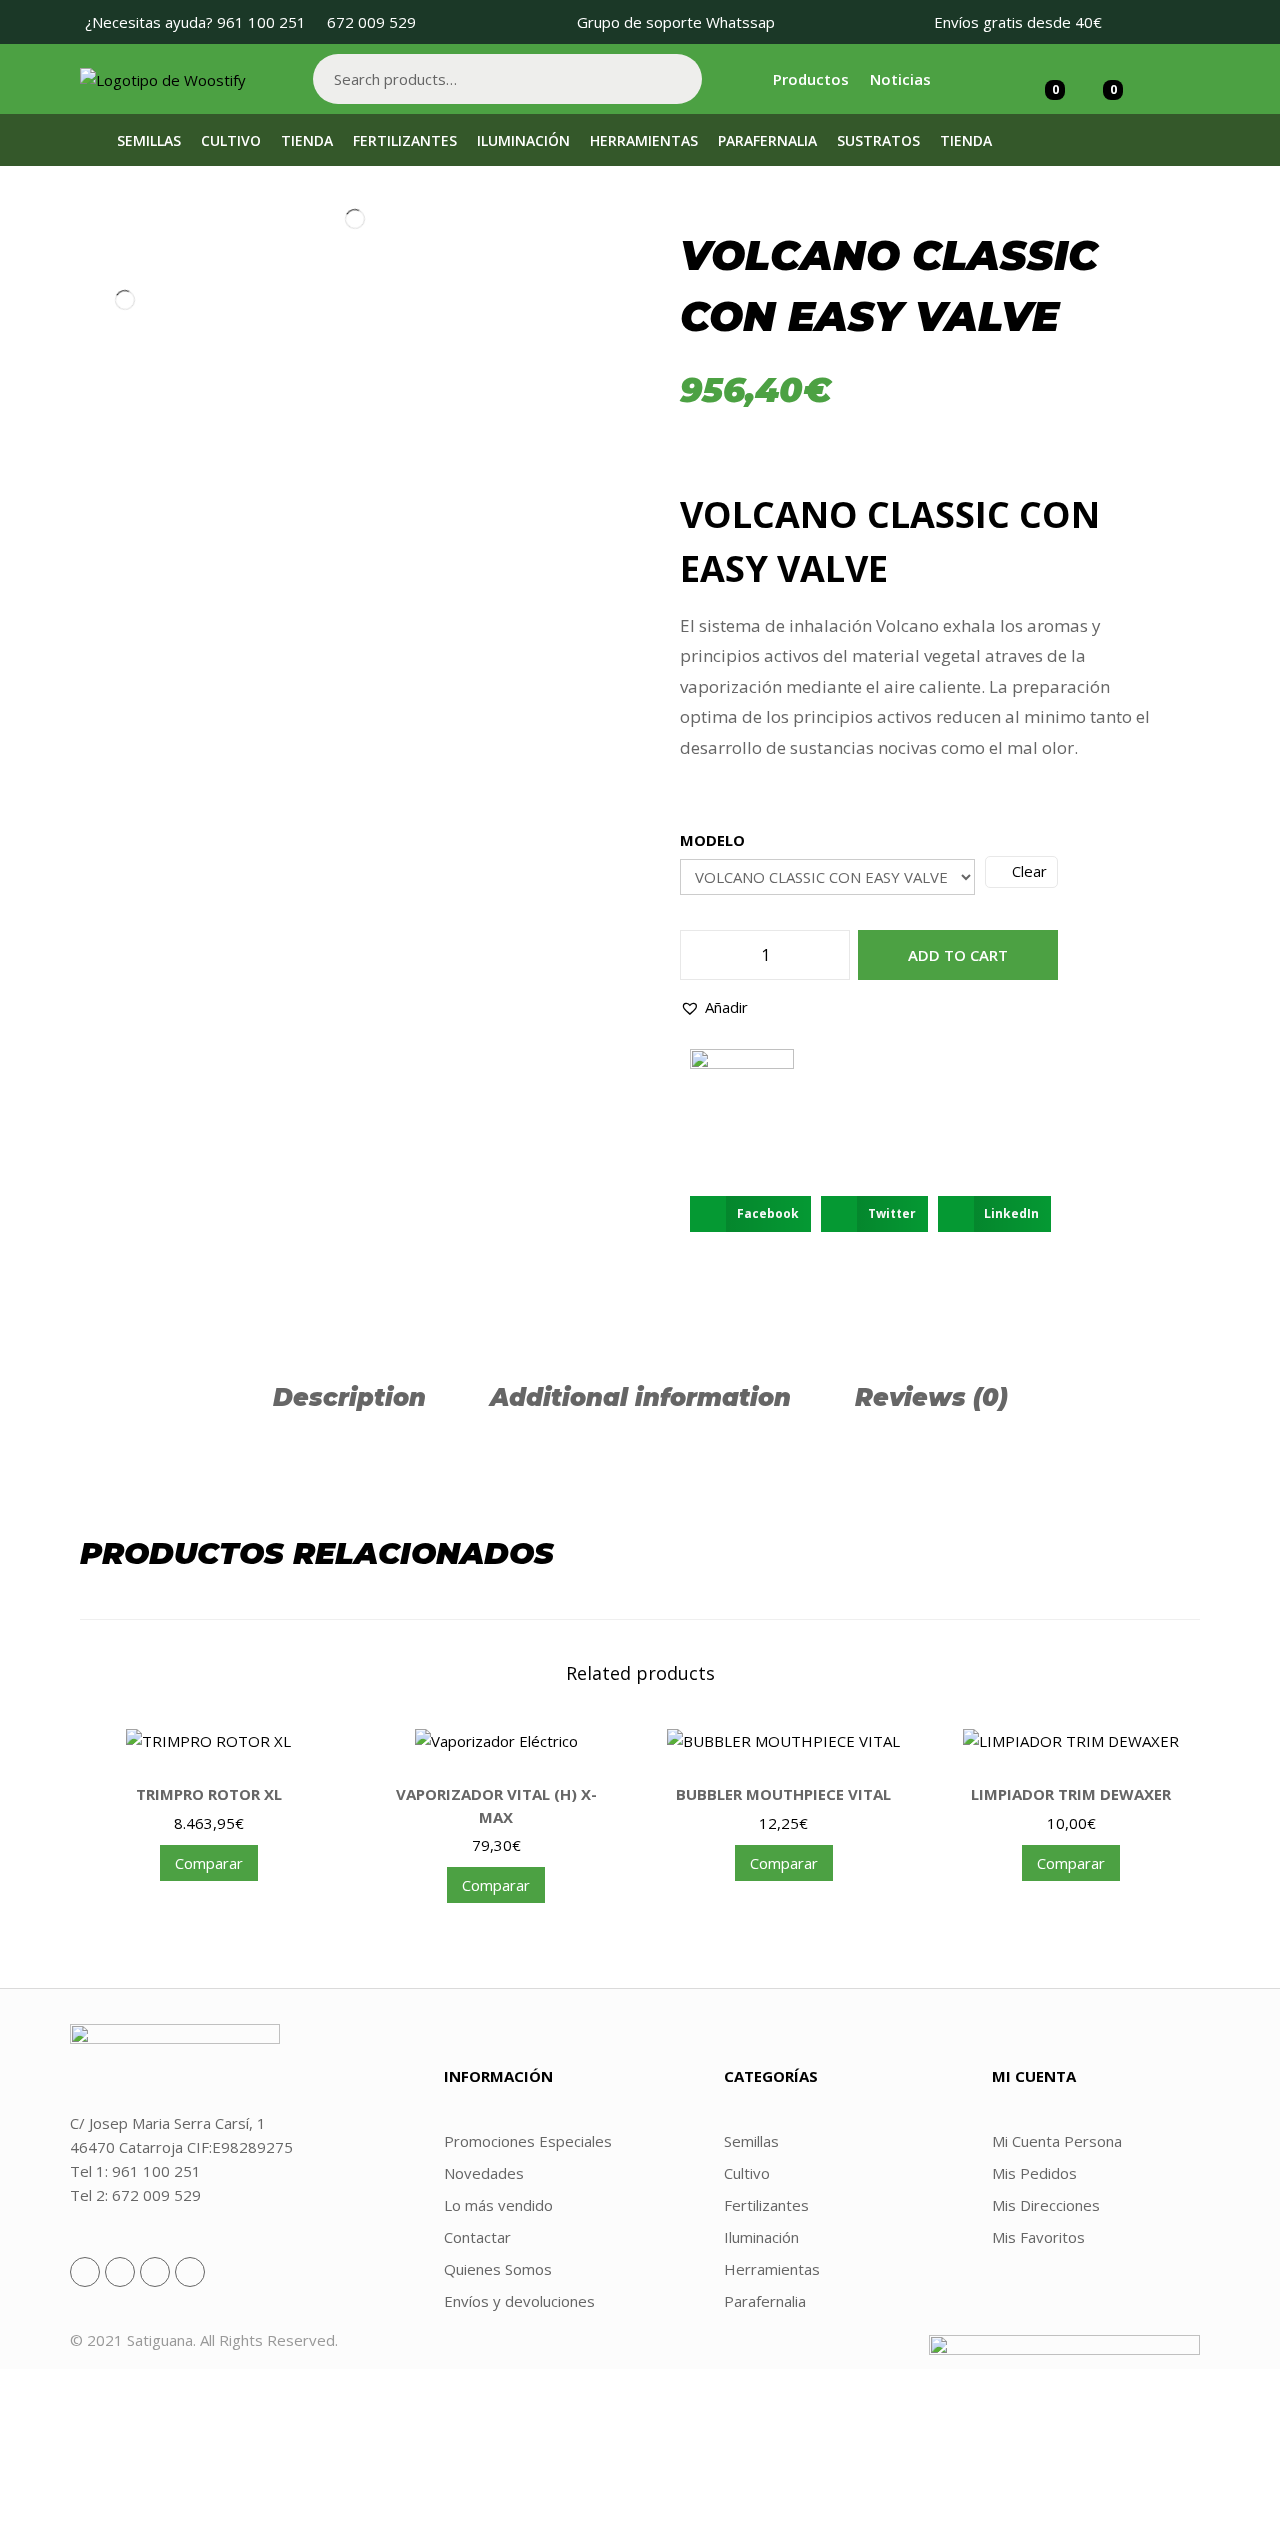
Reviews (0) (931, 1397)
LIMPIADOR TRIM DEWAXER (1071, 1794)
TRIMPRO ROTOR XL (209, 1794)
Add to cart (958, 955)
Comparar (209, 1863)
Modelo (712, 840)
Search (677, 79)
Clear (1029, 871)
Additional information (640, 1397)
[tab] (349, 1397)
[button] (714, 1007)
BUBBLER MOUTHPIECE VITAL (783, 1794)
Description (349, 1397)
